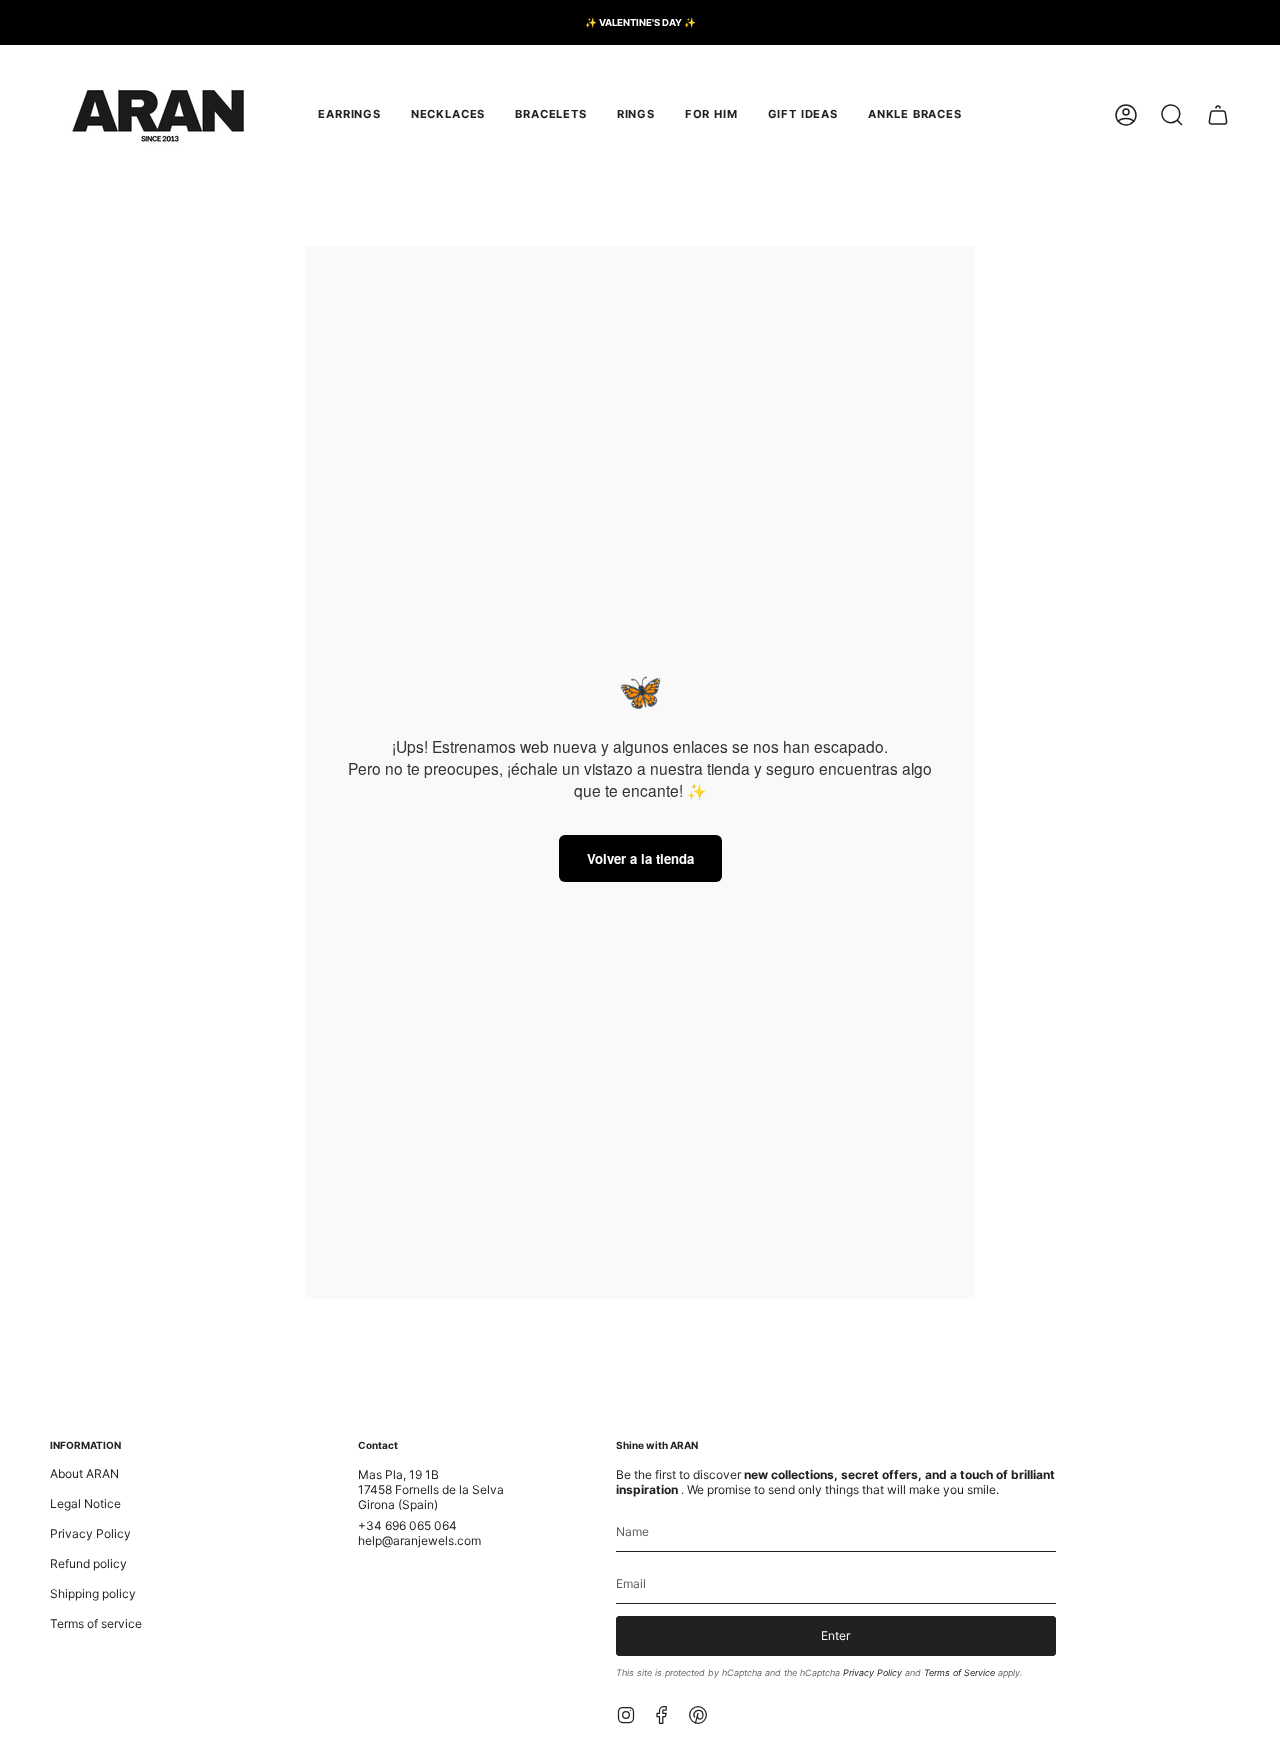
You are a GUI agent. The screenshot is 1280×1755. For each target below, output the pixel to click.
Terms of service (96, 1623)
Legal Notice (85, 1503)
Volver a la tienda (640, 858)
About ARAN (84, 1473)
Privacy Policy (90, 1533)
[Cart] (1218, 115)
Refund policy (88, 1563)
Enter (835, 1635)
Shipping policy (93, 1593)
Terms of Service (959, 1672)
